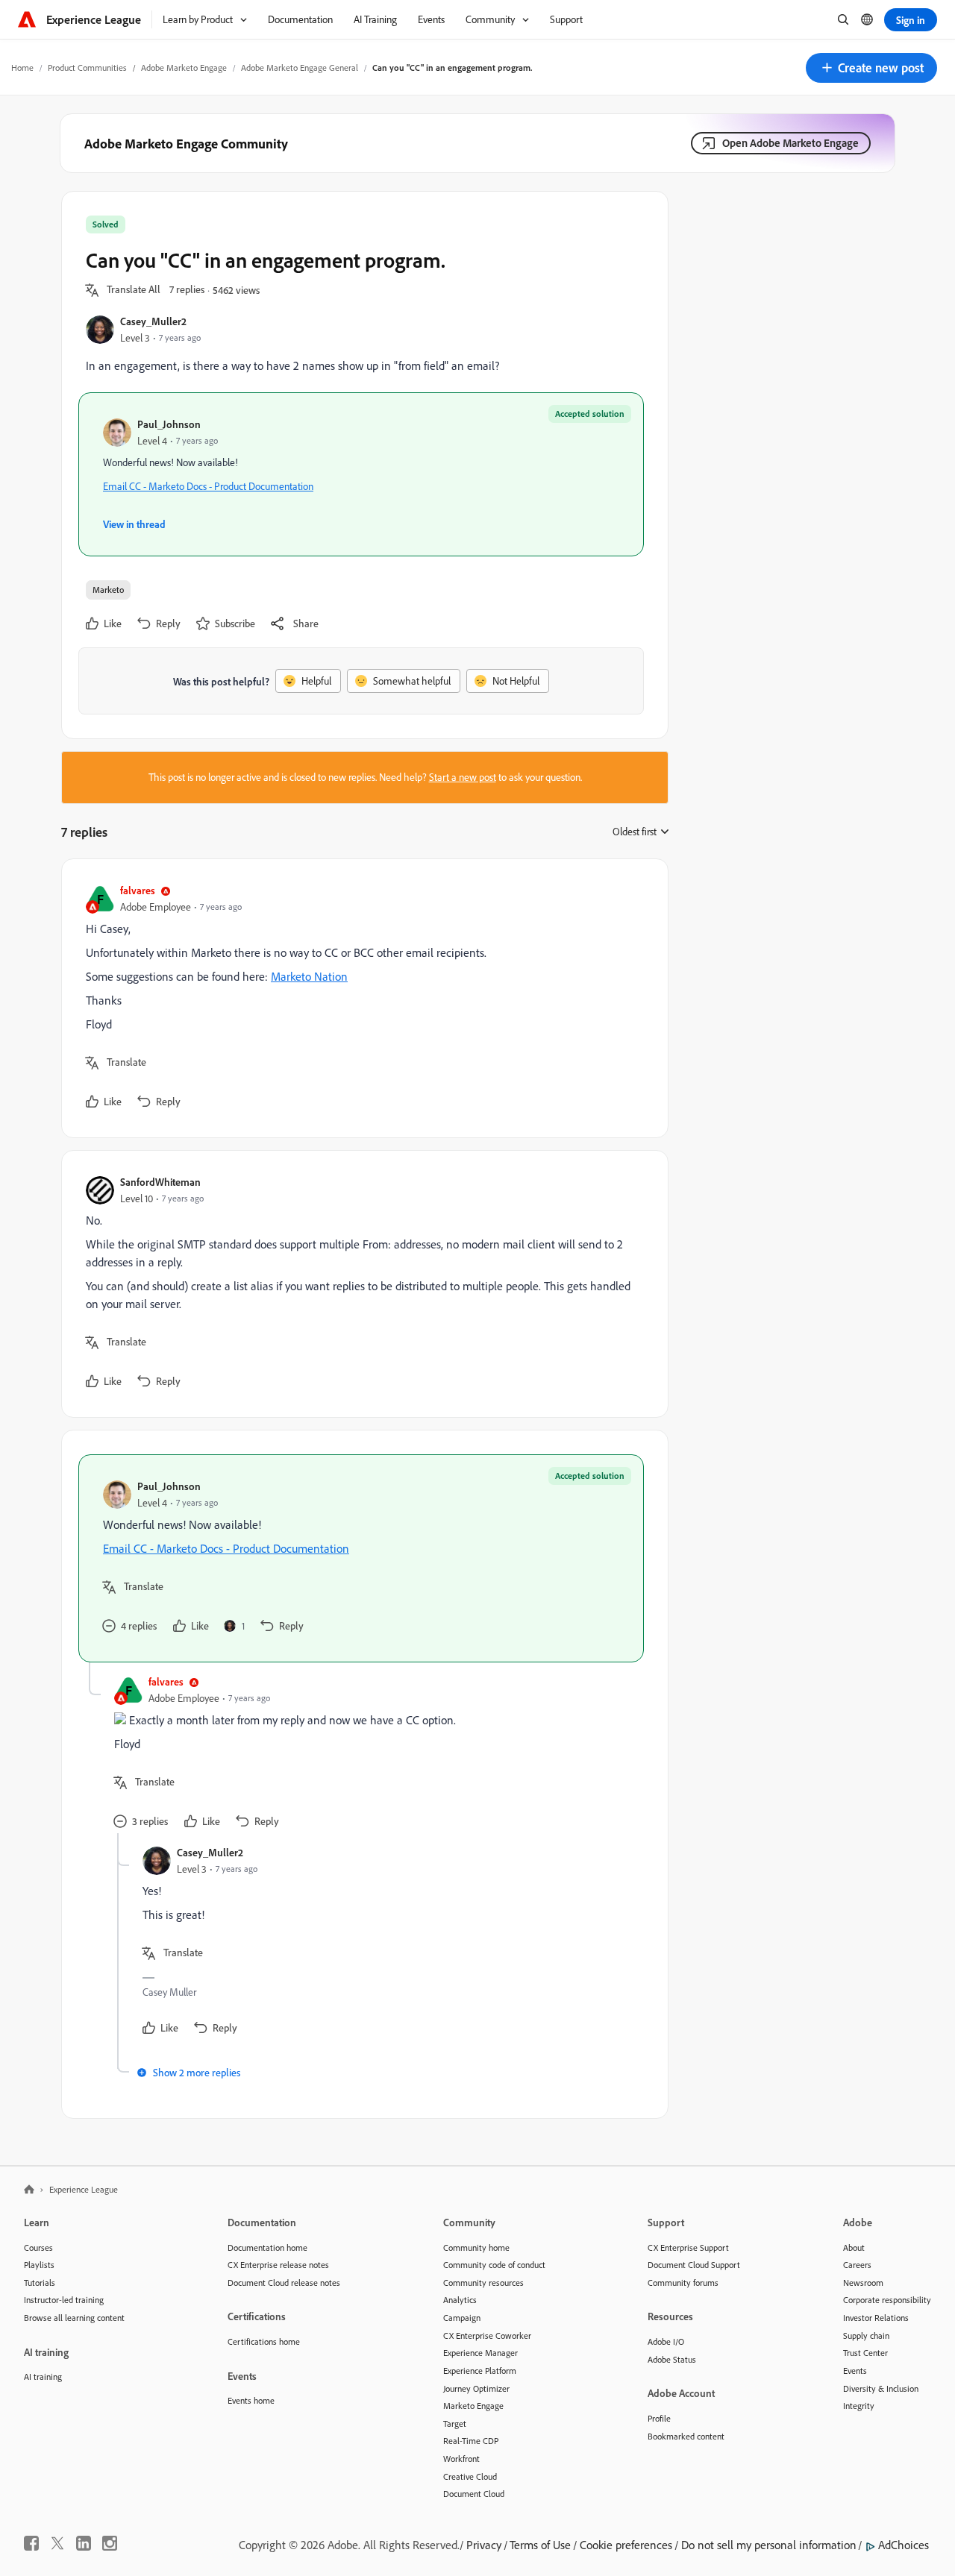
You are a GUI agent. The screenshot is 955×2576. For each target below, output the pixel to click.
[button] (871, 68)
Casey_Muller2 (153, 321)
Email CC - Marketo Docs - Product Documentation (208, 486)
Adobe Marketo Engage (184, 67)
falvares (138, 890)
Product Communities (87, 67)
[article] (361, 998)
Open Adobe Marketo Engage (790, 143)
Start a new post (463, 777)
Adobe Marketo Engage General (300, 67)
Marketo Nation (309, 976)
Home (22, 67)
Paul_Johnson (169, 424)
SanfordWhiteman (160, 1182)
